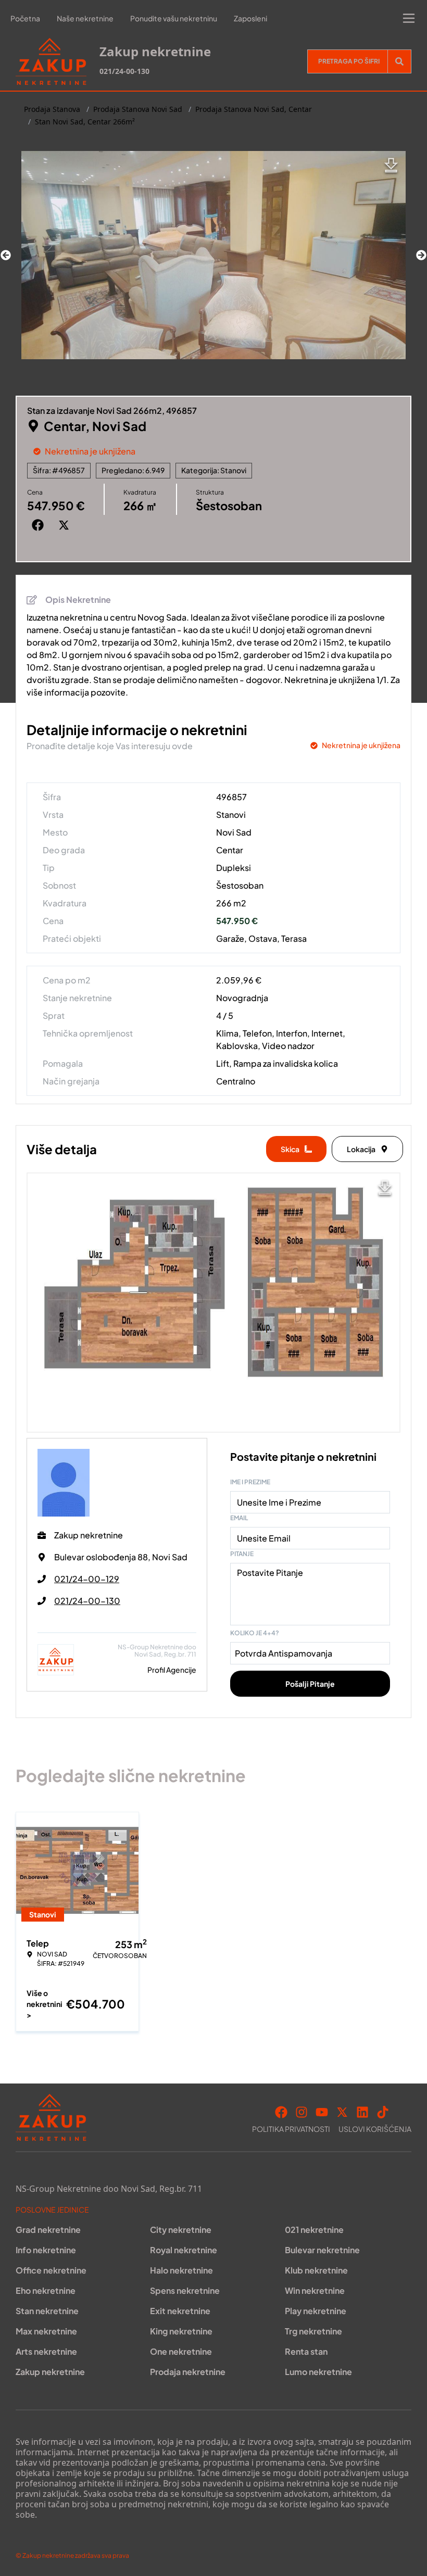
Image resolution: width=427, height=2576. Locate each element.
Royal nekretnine (184, 2250)
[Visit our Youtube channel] (322, 2112)
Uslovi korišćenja (375, 2129)
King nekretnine (181, 2331)
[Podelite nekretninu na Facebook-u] (40, 525)
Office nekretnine (51, 2270)
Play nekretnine (316, 2311)
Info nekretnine (46, 2250)
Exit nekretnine (180, 2311)
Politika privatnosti (291, 2129)
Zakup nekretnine (50, 2372)
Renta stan (306, 2351)
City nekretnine (181, 2230)
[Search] (399, 61)
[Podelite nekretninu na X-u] (66, 525)
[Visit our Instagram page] (302, 2112)
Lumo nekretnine (318, 2372)
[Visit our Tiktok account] (383, 2112)
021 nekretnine (314, 2230)
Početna (25, 18)
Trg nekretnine (313, 2331)
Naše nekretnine (85, 18)
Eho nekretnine (46, 2290)
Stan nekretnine (47, 2311)
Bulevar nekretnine (322, 2250)
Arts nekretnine (46, 2351)
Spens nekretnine (185, 2290)
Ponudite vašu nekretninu (174, 18)
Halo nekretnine (181, 2270)
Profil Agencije (172, 1670)
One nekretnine (181, 2351)
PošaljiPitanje (310, 1684)
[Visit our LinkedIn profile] (362, 2112)
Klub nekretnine (316, 2270)
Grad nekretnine (48, 2230)
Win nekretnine (315, 2290)
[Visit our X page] (342, 2112)
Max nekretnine (46, 2331)
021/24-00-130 (124, 71)
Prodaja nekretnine (188, 2372)
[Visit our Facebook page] (281, 2112)
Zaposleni (250, 18)
